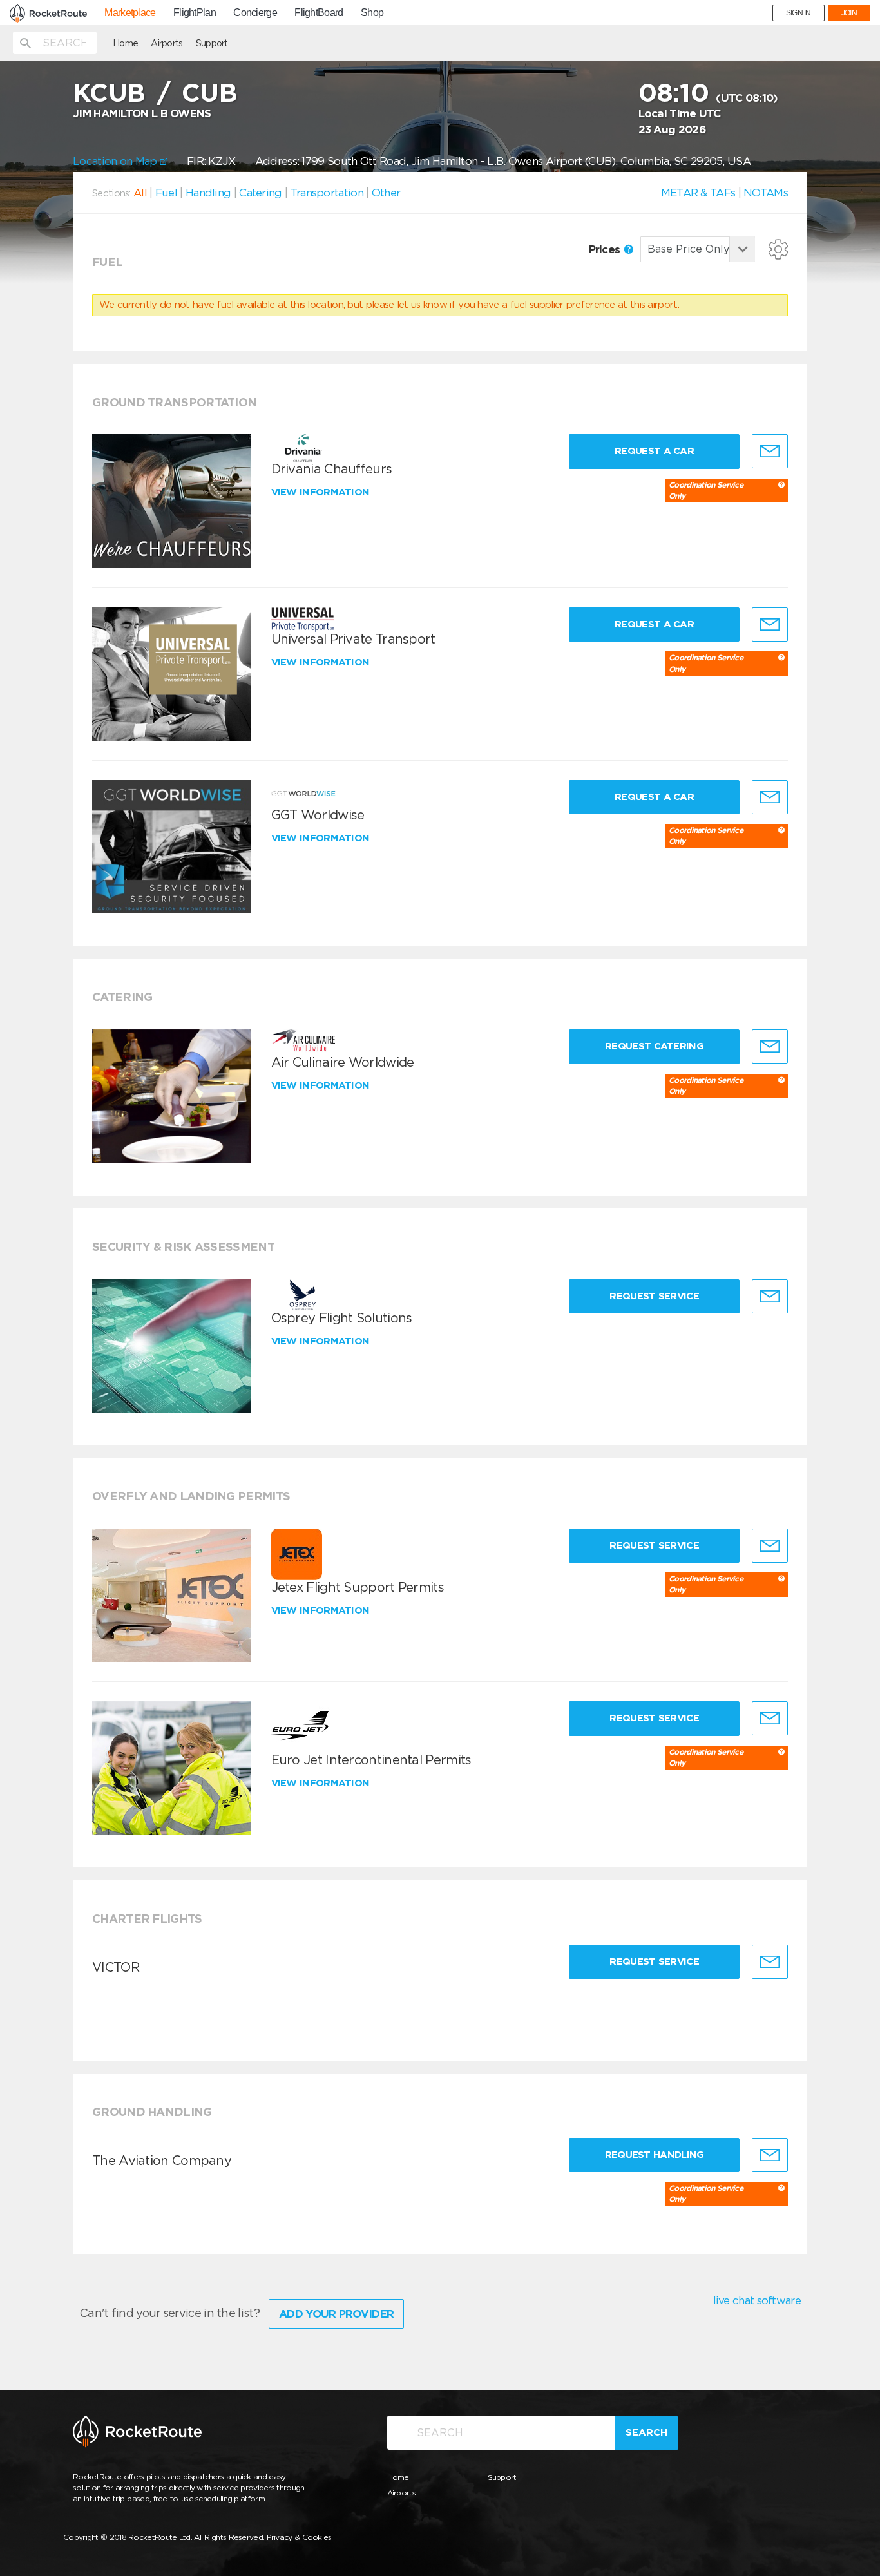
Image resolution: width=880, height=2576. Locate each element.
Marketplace (130, 13)
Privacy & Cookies (299, 2537)
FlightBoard (319, 13)
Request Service (654, 1296)
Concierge (255, 13)
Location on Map (116, 161)
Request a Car (654, 451)
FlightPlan (195, 13)
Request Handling (655, 2155)
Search (646, 2432)
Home (125, 43)
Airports (167, 43)
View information (322, 492)
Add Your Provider (336, 2314)
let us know (422, 305)
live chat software (757, 2300)
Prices (606, 249)
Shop (372, 13)
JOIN (849, 13)
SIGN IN (799, 13)
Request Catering (654, 1046)
